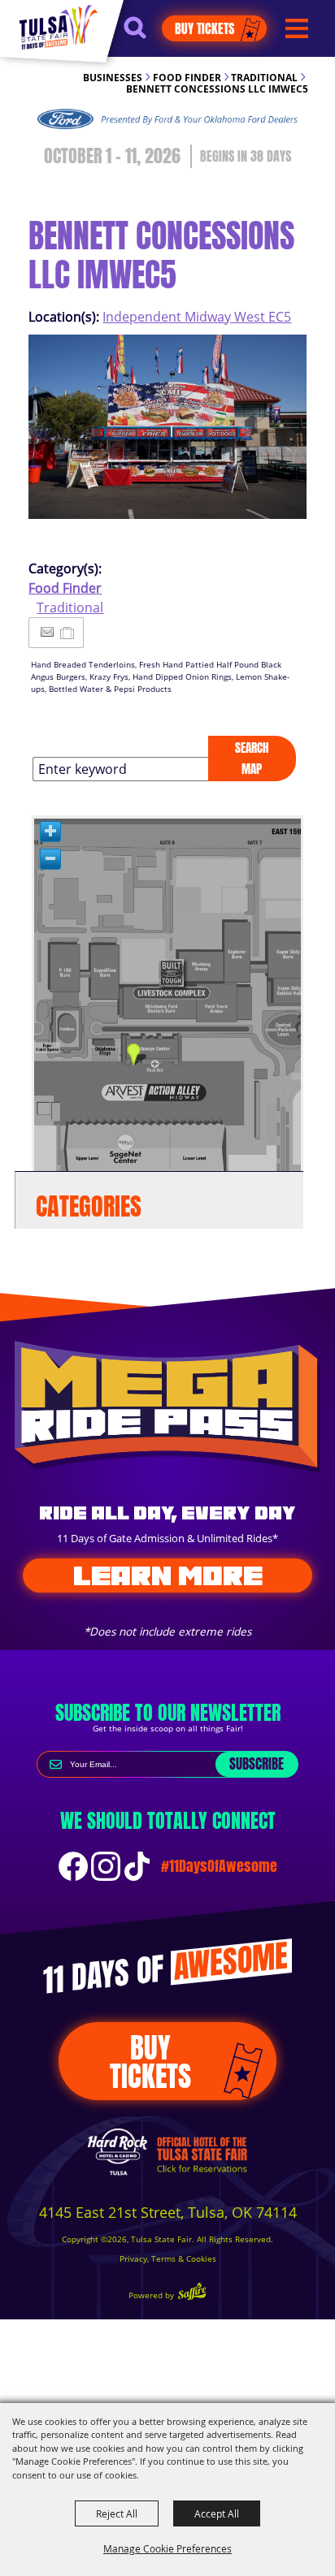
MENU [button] (297, 29)
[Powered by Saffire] (192, 2293)
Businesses (113, 78)
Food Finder (187, 78)
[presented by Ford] (167, 119)
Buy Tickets (204, 28)
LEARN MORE (168, 1575)
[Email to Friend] (47, 632)
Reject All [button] (117, 2513)
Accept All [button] (217, 2513)
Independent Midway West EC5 (197, 317)
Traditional (264, 78)
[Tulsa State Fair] (59, 27)
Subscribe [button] (257, 1764)
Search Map (252, 758)
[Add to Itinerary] (68, 633)
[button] (143, 35)
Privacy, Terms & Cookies (168, 2259)
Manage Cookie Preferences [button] (167, 2548)
